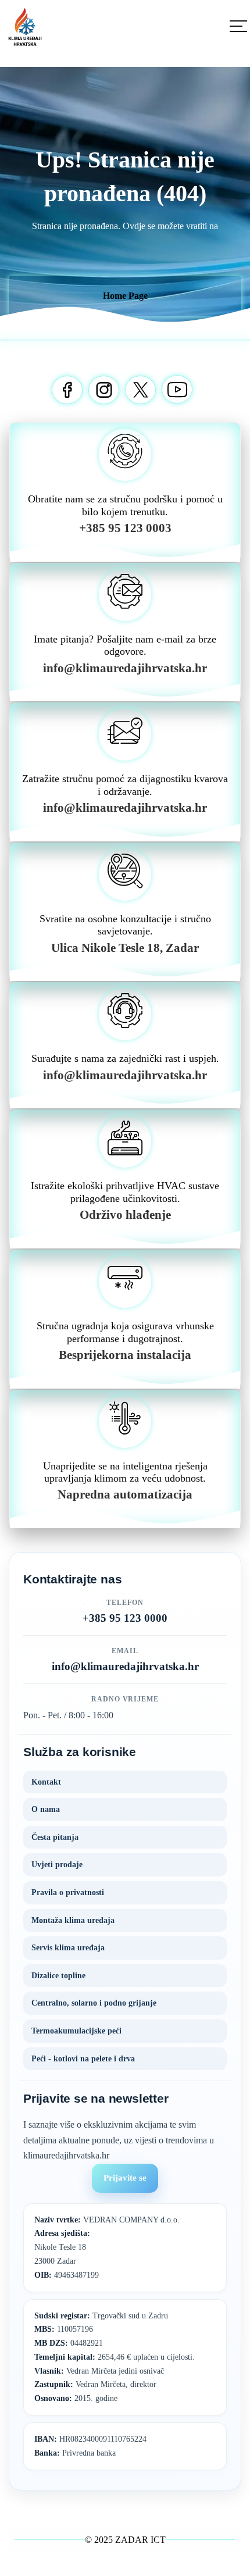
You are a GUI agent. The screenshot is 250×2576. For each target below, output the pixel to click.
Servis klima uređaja (68, 1948)
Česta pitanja (55, 1837)
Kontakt (46, 1782)
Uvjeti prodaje (57, 1865)
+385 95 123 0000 (125, 1618)
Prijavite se (125, 2178)
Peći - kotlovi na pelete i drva (83, 2059)
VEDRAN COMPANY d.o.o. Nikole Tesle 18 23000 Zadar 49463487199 (107, 2247)
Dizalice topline (58, 1976)
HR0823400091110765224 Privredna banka (90, 2446)
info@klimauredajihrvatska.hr (125, 1666)
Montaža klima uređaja (73, 1920)
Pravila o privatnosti (68, 1892)
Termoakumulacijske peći (76, 2031)
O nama (46, 1809)
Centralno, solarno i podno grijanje (94, 2003)
